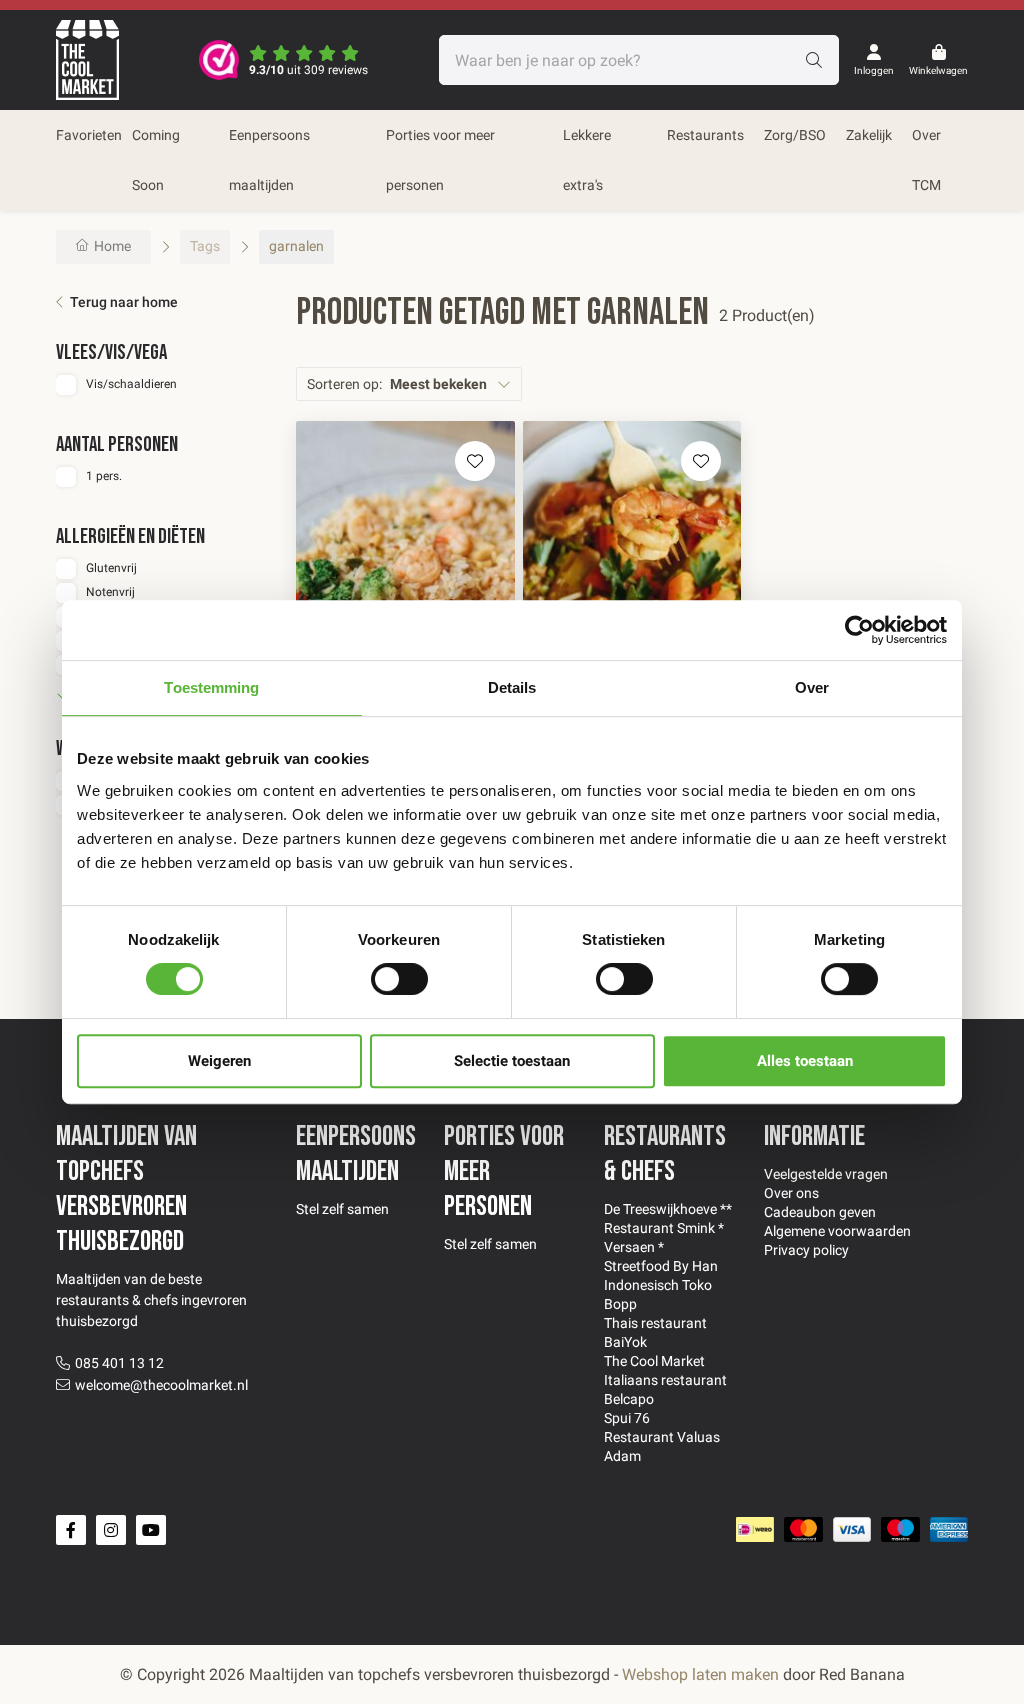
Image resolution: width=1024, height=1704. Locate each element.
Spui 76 (627, 1418)
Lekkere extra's (587, 160)
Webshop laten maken (700, 1674)
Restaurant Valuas (662, 1437)
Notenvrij (110, 592)
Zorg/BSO (795, 135)
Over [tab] (812, 687)
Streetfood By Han (661, 1266)
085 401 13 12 (119, 1363)
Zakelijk (869, 135)
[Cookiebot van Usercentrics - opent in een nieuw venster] (859, 630)
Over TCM (926, 160)
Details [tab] (512, 687)
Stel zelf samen (342, 1209)
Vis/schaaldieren (131, 384)
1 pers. (104, 476)
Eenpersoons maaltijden (269, 160)
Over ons (791, 1193)
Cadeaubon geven (820, 1212)
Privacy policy (806, 1250)
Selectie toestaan (512, 1061)
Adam (622, 1456)
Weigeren (219, 1061)
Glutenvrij (111, 568)
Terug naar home (124, 302)
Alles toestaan (805, 1061)
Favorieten (89, 135)
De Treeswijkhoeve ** (668, 1209)
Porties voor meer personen (440, 160)
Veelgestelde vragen (826, 1174)
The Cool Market (654, 1361)
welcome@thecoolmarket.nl (161, 1385)
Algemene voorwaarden (837, 1231)
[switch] (399, 979)
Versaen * (634, 1247)
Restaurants (705, 135)
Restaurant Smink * (664, 1228)
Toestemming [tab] (211, 687)
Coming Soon (156, 160)
